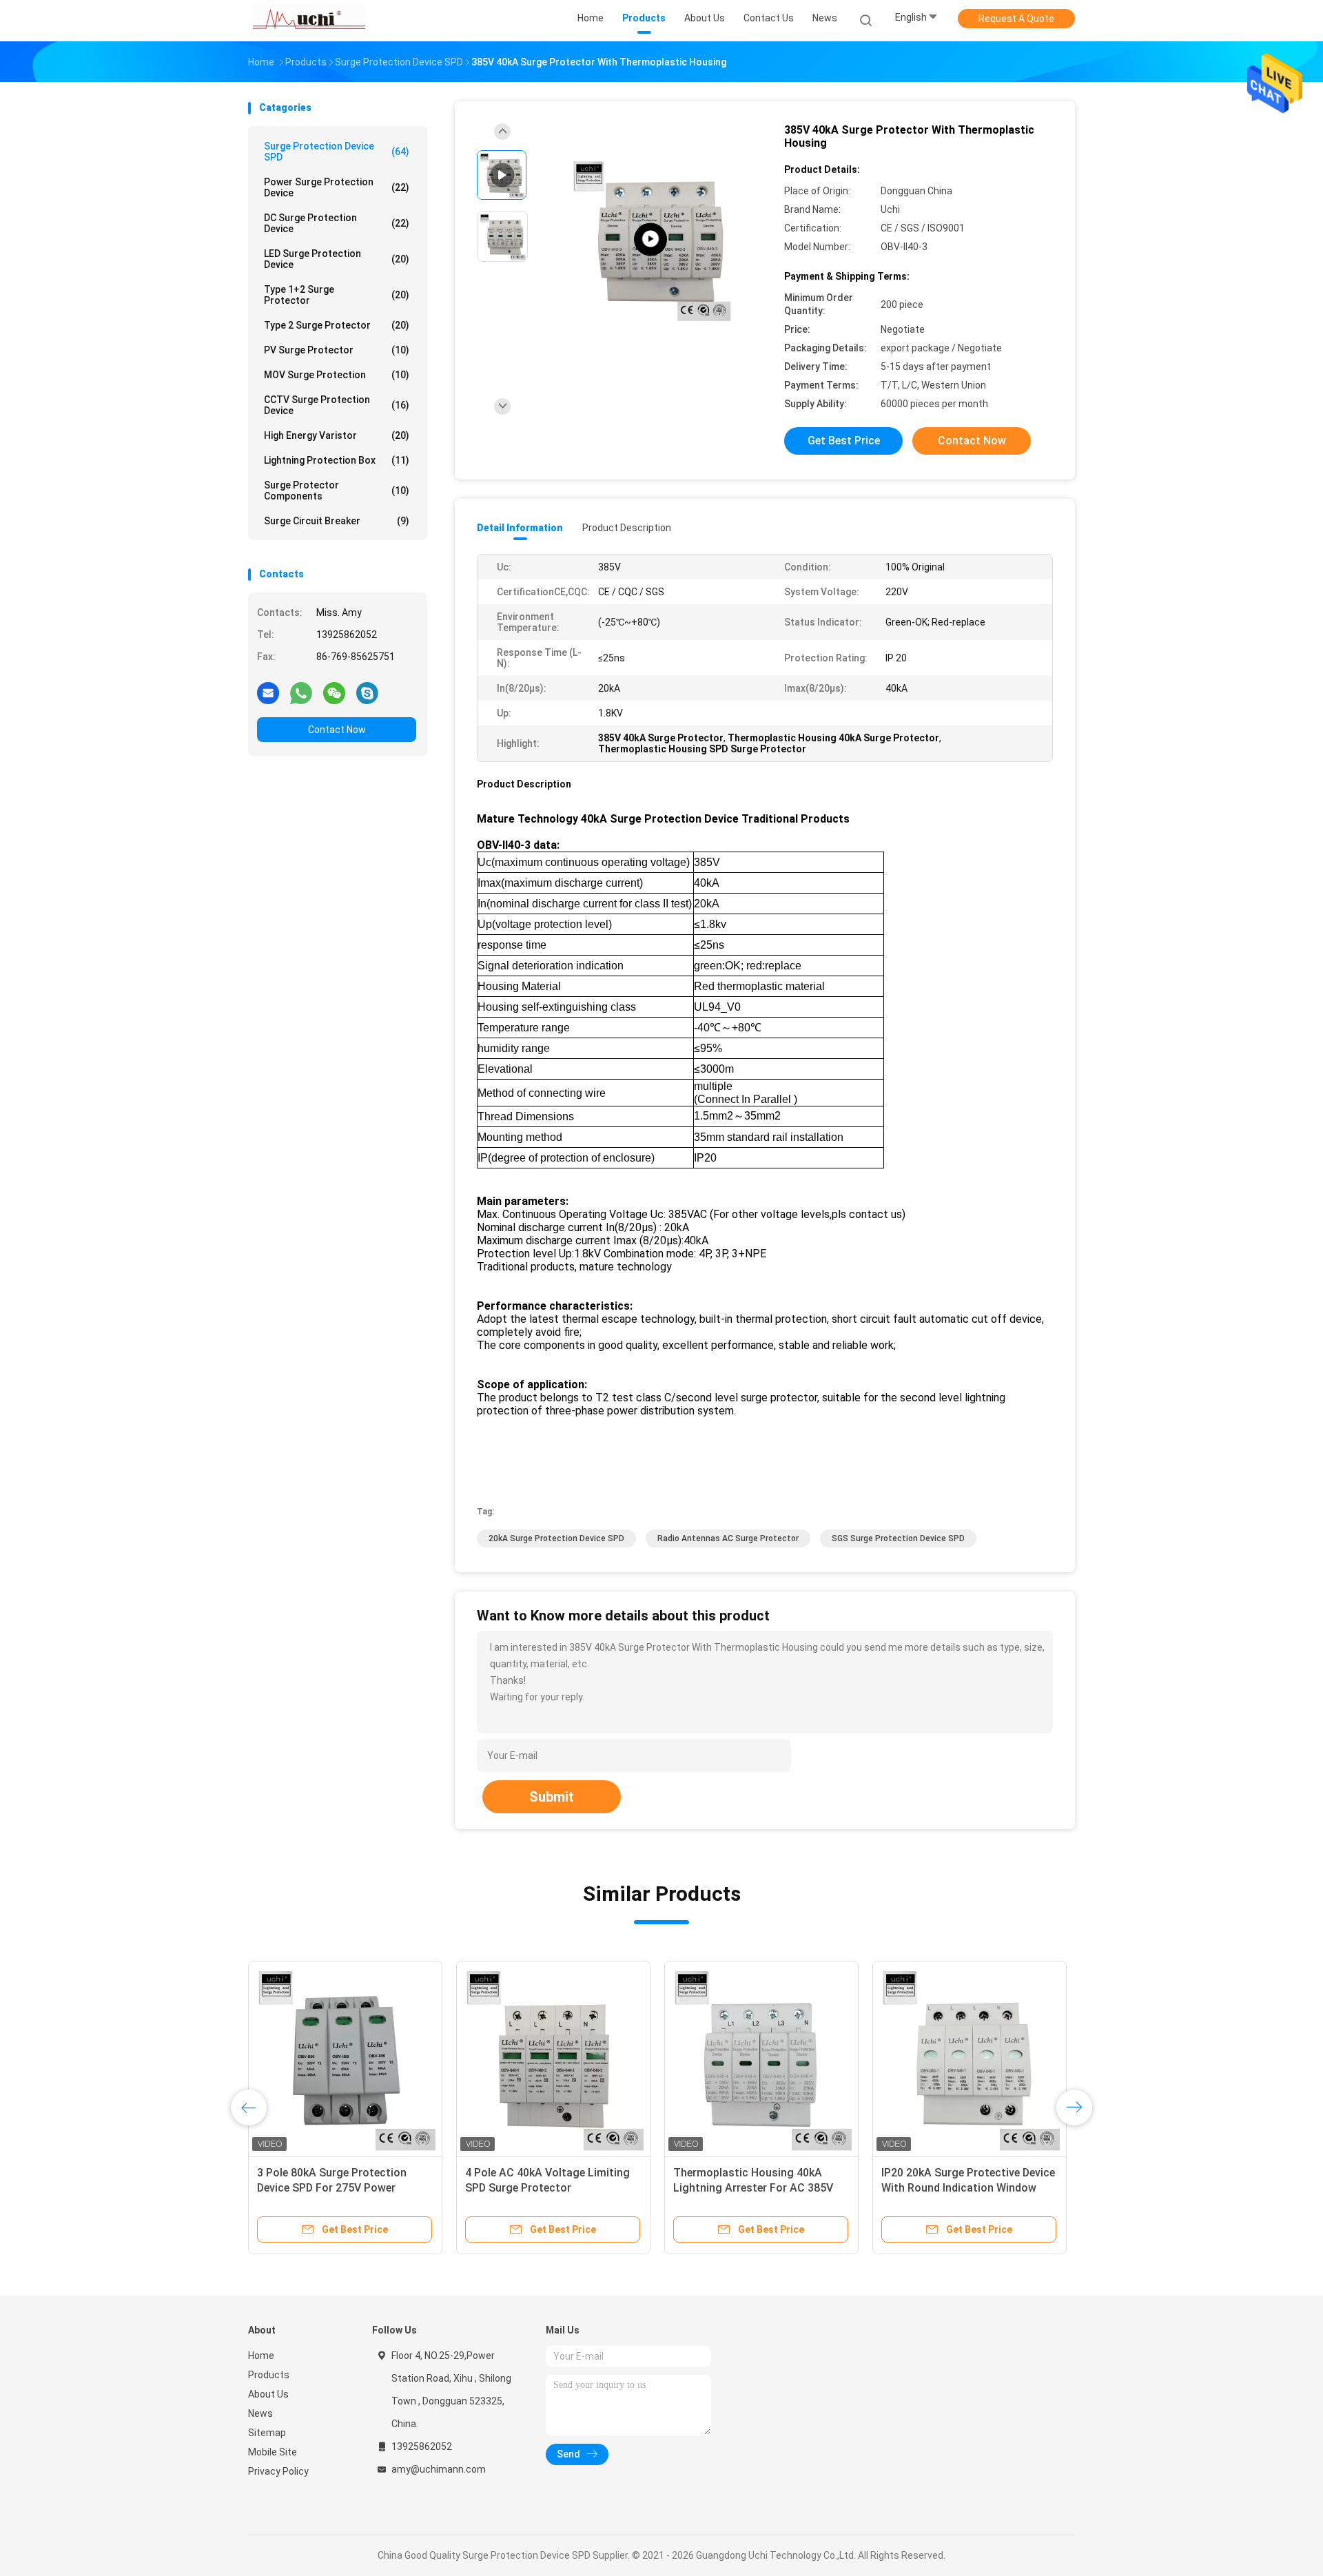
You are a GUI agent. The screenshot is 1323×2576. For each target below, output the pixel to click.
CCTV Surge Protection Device (337, 405)
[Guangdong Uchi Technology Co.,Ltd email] (268, 692)
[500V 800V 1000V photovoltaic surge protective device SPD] (650, 239)
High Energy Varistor (337, 435)
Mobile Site (273, 2452)
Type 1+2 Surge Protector (337, 295)
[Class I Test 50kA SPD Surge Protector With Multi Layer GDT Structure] (553, 2058)
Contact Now (337, 730)
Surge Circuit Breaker (337, 521)
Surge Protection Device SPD (337, 152)
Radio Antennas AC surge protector (728, 1538)
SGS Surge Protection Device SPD (898, 1538)
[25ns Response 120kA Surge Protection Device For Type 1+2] (970, 2058)
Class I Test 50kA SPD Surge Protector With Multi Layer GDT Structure (545, 2188)
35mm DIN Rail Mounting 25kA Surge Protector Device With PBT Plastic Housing (341, 2188)
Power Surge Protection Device (337, 187)
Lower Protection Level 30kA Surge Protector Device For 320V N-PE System (756, 2188)
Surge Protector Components (337, 491)
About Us (268, 2394)
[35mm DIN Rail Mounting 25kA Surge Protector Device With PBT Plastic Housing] (345, 2058)
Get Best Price (844, 441)
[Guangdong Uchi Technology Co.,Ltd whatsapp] (301, 692)
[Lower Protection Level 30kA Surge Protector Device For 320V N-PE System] (761, 2058)
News (260, 2413)
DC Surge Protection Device (337, 223)
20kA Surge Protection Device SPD (556, 1538)
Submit (552, 1797)
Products (269, 2375)
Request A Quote (1016, 19)
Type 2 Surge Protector (337, 325)
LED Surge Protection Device (337, 259)
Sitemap (267, 2433)
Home (261, 2356)
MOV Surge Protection (337, 375)
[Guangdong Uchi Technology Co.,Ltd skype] (367, 692)
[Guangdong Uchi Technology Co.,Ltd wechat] (334, 692)
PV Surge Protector (337, 350)
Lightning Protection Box (337, 460)
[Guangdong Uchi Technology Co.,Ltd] (309, 21)
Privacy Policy (278, 2471)
